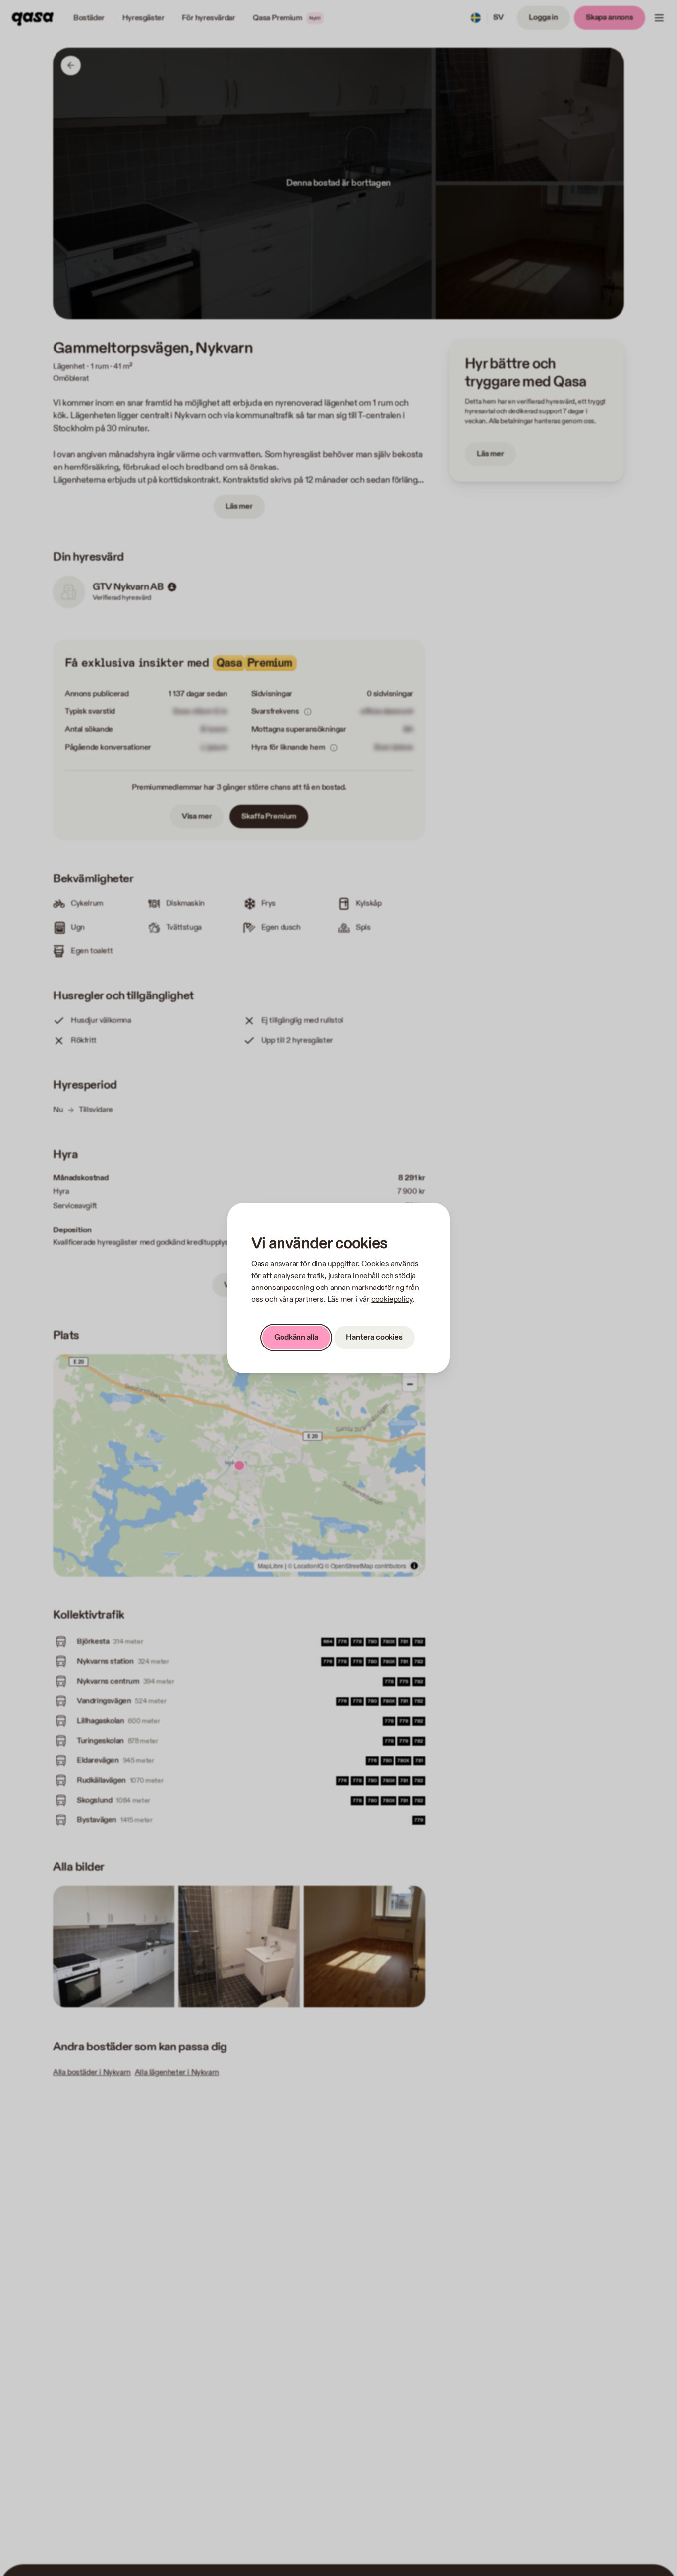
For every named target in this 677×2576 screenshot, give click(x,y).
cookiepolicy (392, 1300)
